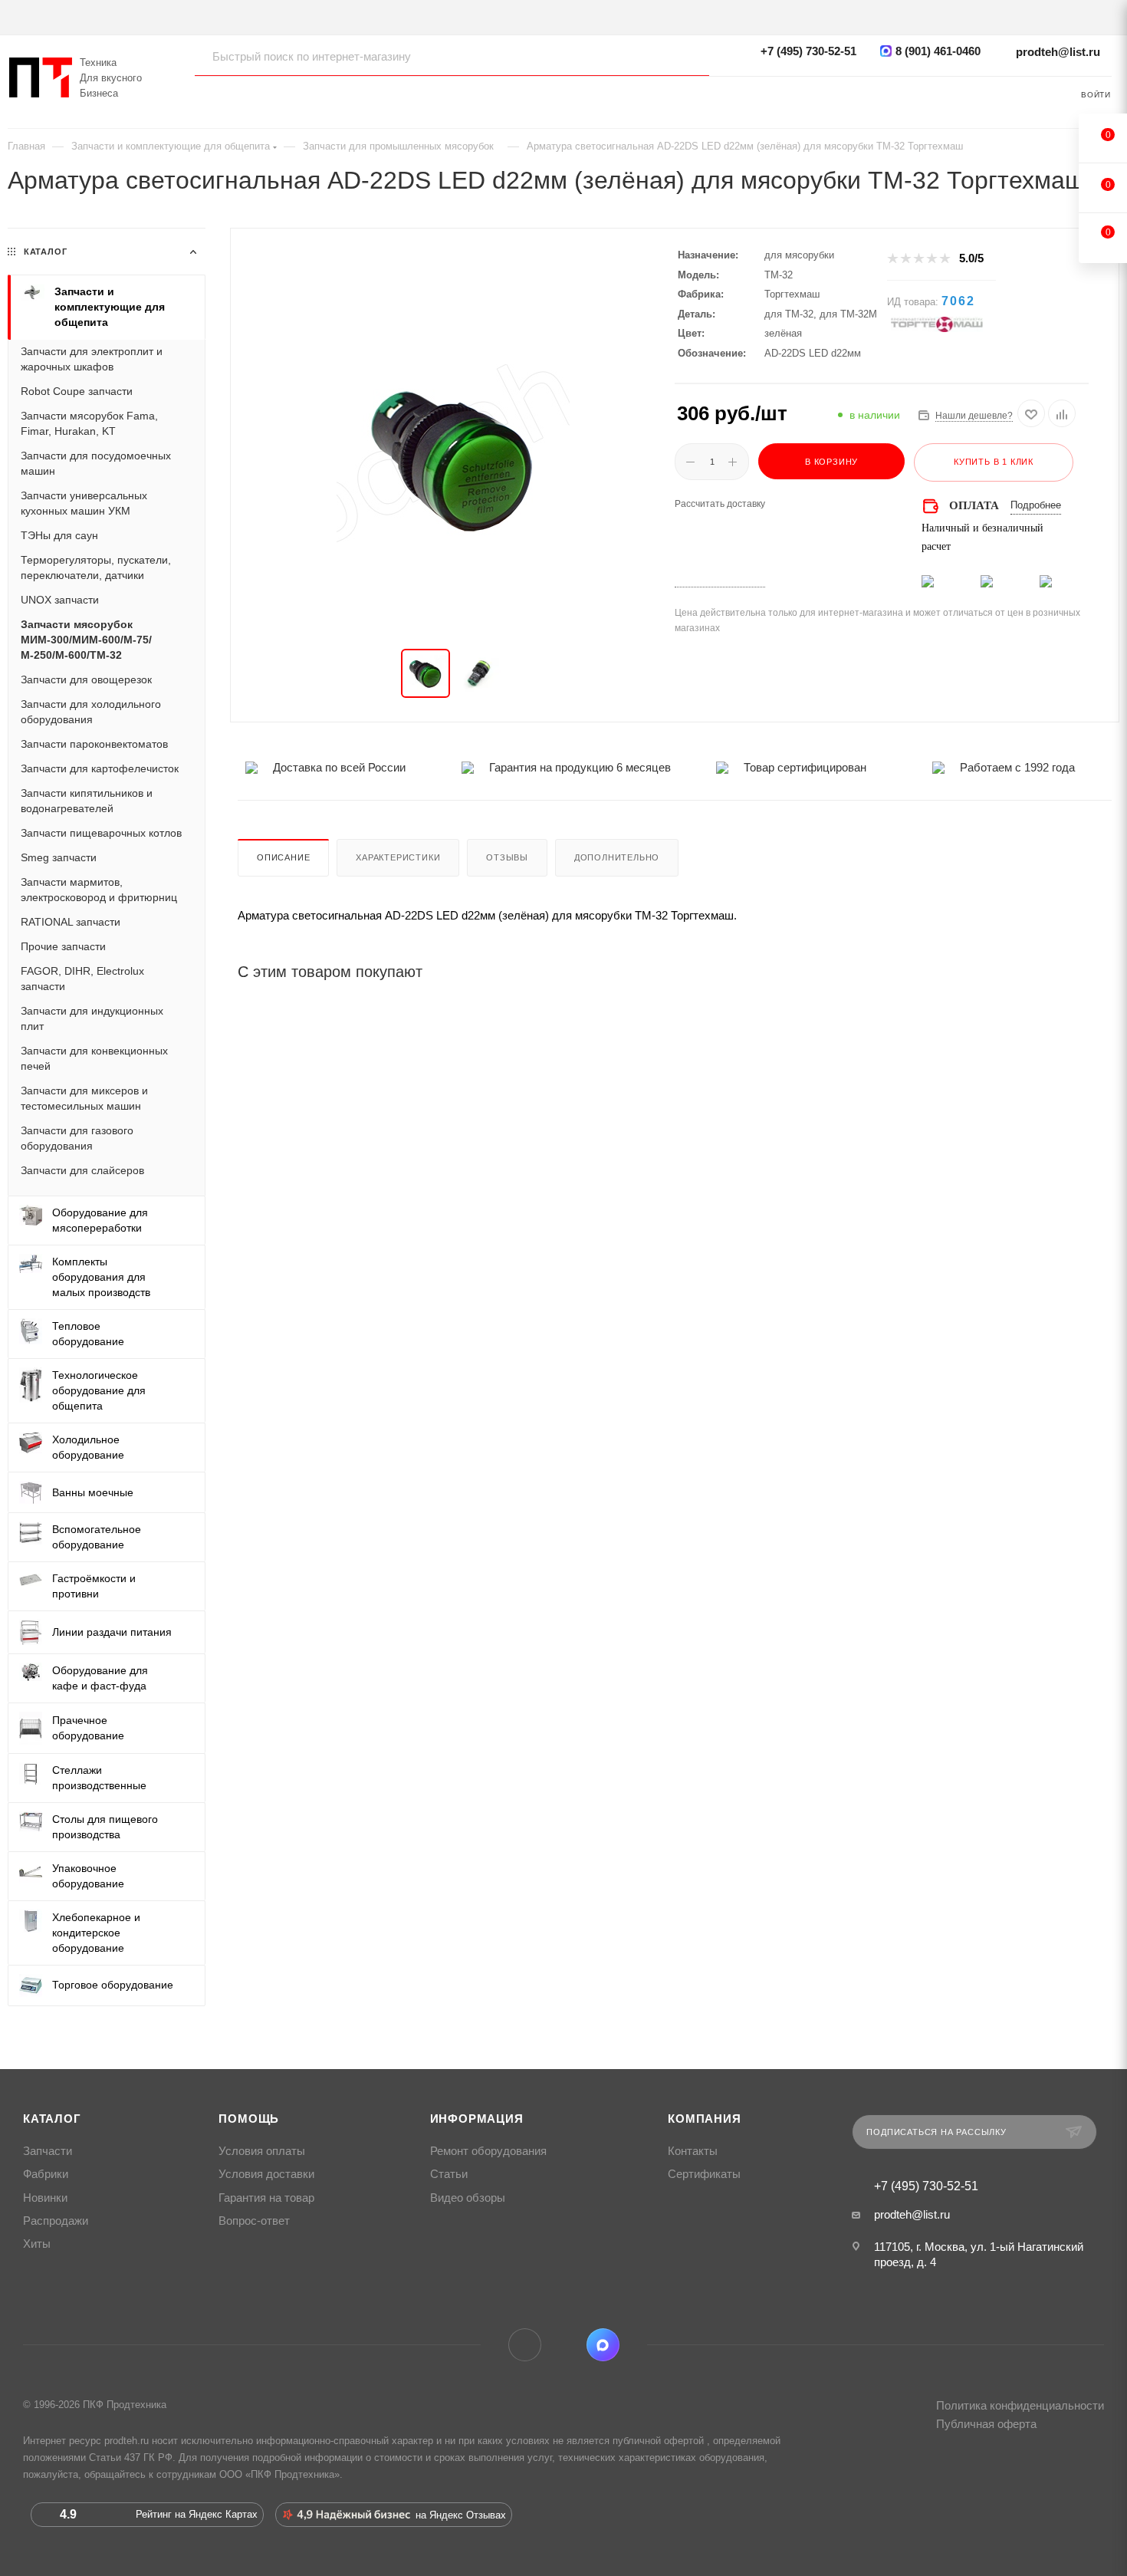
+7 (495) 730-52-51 (808, 51)
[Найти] (683, 56)
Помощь (249, 2119)
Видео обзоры (468, 2198)
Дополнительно (617, 857)
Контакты (693, 2151)
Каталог (52, 2119)
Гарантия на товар (266, 2198)
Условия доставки (266, 2174)
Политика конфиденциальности (1020, 2405)
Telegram (525, 2345)
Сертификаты (704, 2174)
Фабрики (46, 2174)
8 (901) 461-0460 (938, 51)
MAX (603, 2345)
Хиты (37, 2244)
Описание (283, 857)
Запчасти (48, 2151)
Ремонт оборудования (488, 2151)
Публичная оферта (986, 2424)
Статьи (449, 2174)
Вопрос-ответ (254, 2221)
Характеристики (398, 857)
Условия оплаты (262, 2151)
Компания (704, 2119)
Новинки (45, 2198)
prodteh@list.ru (1058, 52)
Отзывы (507, 857)
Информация (477, 2119)
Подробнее (1036, 505)
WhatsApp (564, 2345)
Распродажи (56, 2221)
